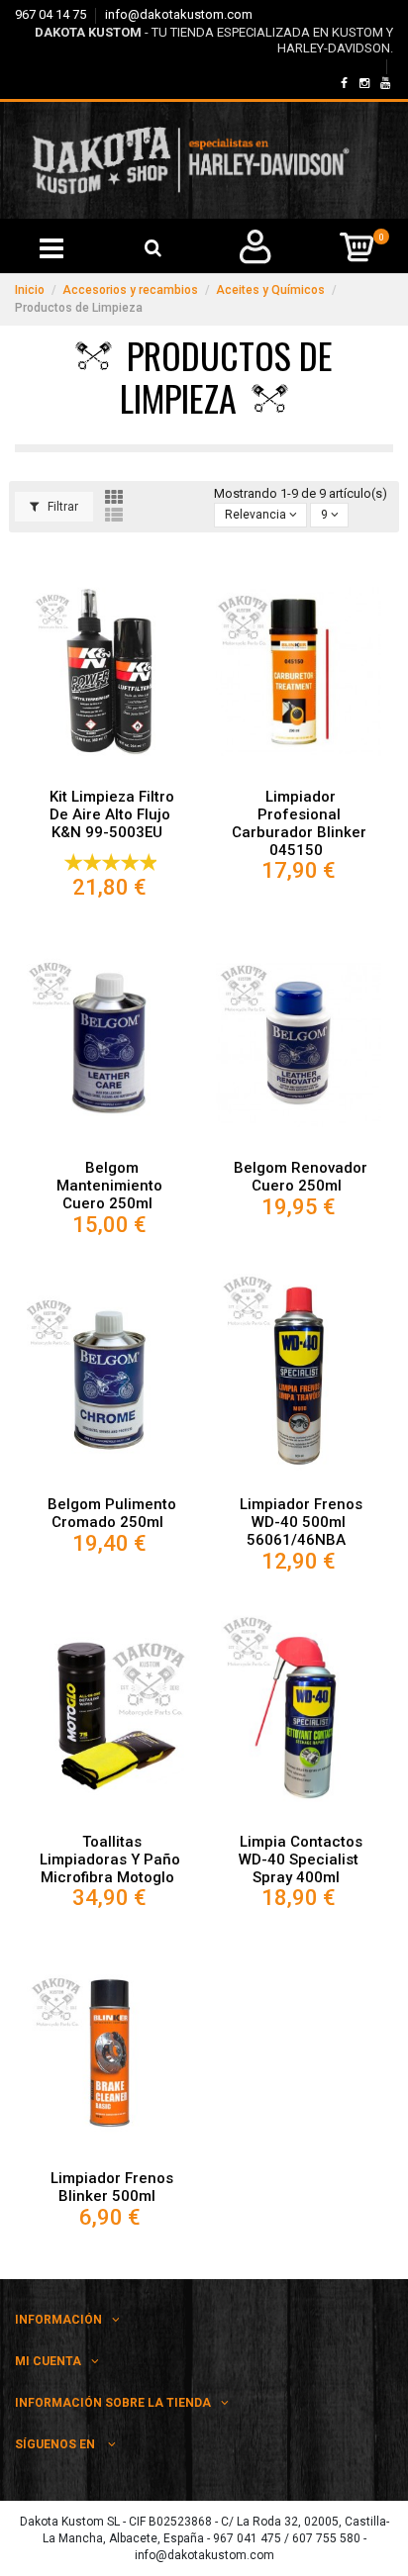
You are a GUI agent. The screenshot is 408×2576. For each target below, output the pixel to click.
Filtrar (61, 507)
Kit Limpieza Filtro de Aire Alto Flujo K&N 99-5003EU (111, 814)
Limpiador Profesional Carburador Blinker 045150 (299, 823)
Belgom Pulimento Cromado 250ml (111, 1513)
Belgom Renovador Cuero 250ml (301, 1177)
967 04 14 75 (52, 14)
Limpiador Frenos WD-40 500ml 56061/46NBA (301, 1522)
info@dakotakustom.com (179, 14)
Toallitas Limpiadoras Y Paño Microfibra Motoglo (110, 1860)
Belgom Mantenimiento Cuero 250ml (109, 1186)
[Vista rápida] (110, 773)
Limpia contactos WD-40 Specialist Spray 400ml (300, 1860)
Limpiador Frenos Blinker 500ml (111, 2187)
